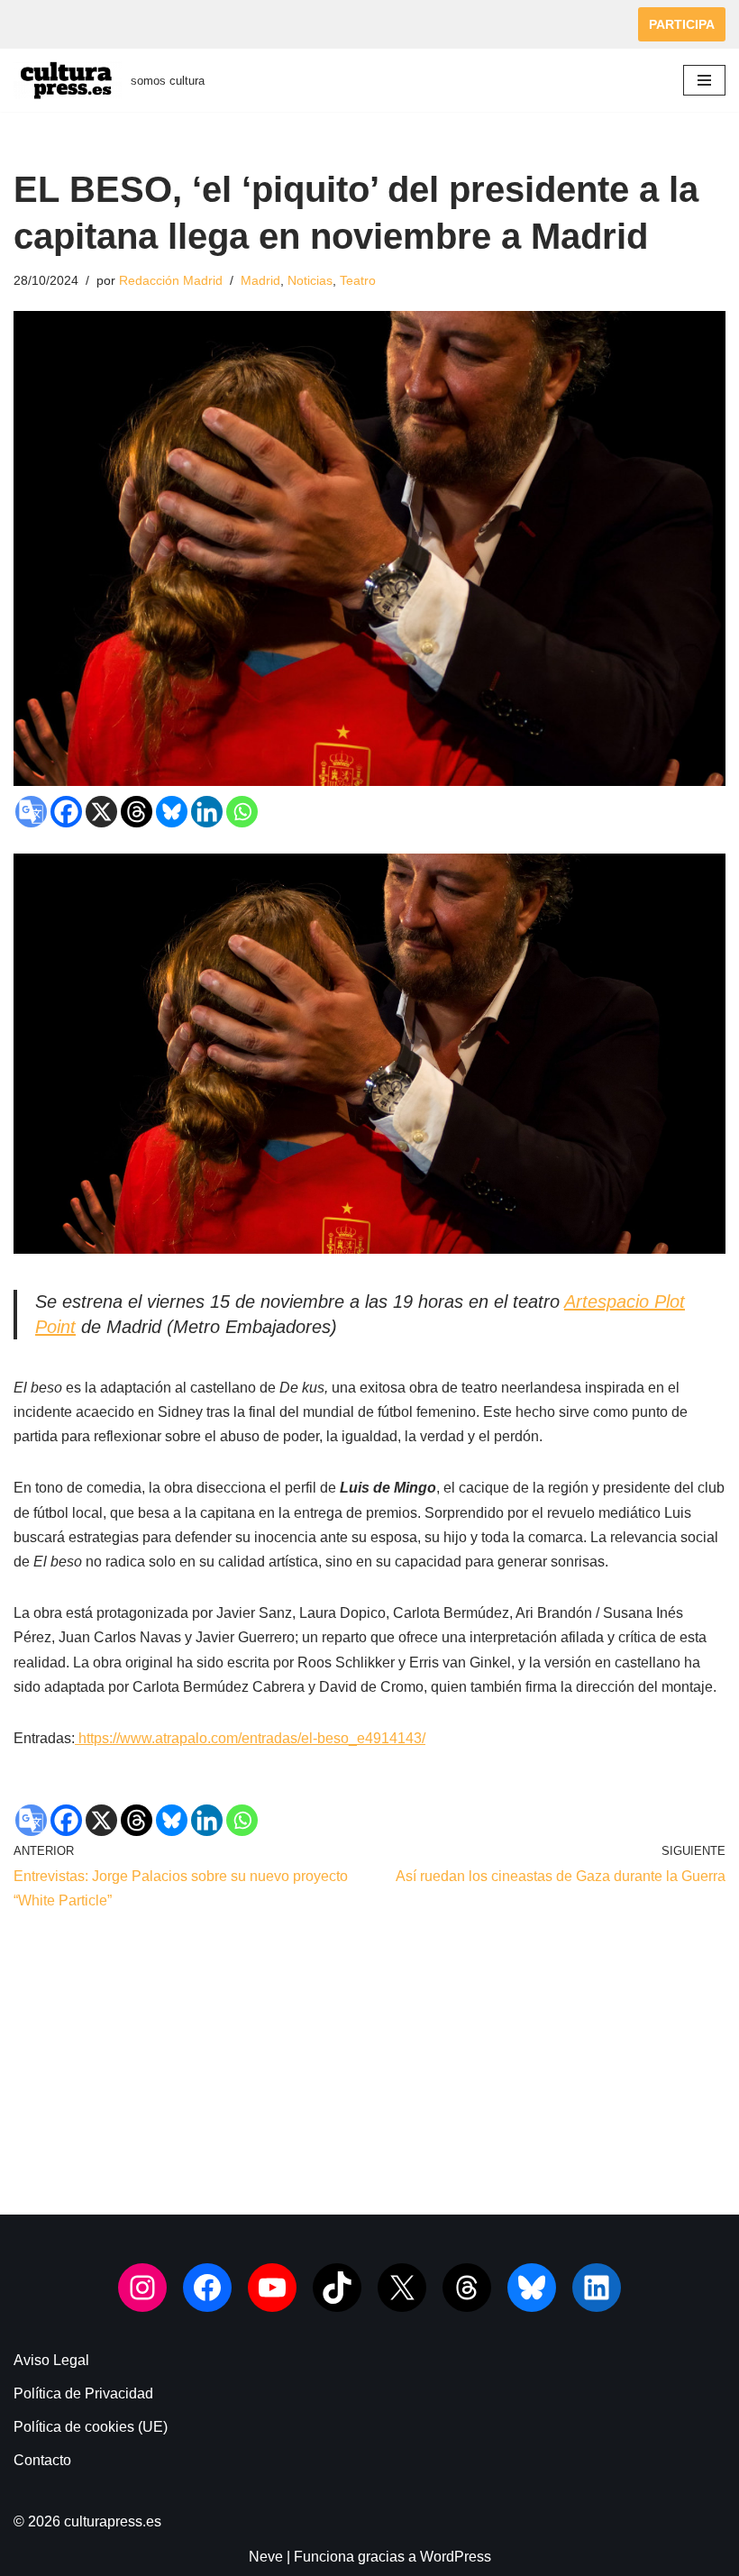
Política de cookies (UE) (91, 2427)
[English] (24, 21)
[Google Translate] (31, 812)
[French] (48, 21)
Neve (266, 2557)
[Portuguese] (118, 21)
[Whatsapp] (242, 812)
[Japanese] (95, 21)
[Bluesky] (172, 812)
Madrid (260, 280)
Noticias (310, 280)
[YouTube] (272, 2288)
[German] (71, 21)
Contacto (42, 2460)
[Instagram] (142, 2288)
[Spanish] (141, 21)
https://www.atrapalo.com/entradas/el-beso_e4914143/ (250, 1738)
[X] (101, 812)
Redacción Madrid (171, 280)
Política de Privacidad (83, 2393)
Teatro (358, 280)
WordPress (456, 2557)
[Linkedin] (207, 812)
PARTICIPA (682, 24)
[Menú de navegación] (704, 80)
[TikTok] (337, 2288)
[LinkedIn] (597, 2288)
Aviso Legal (51, 2360)
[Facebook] (66, 812)
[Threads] (137, 812)
